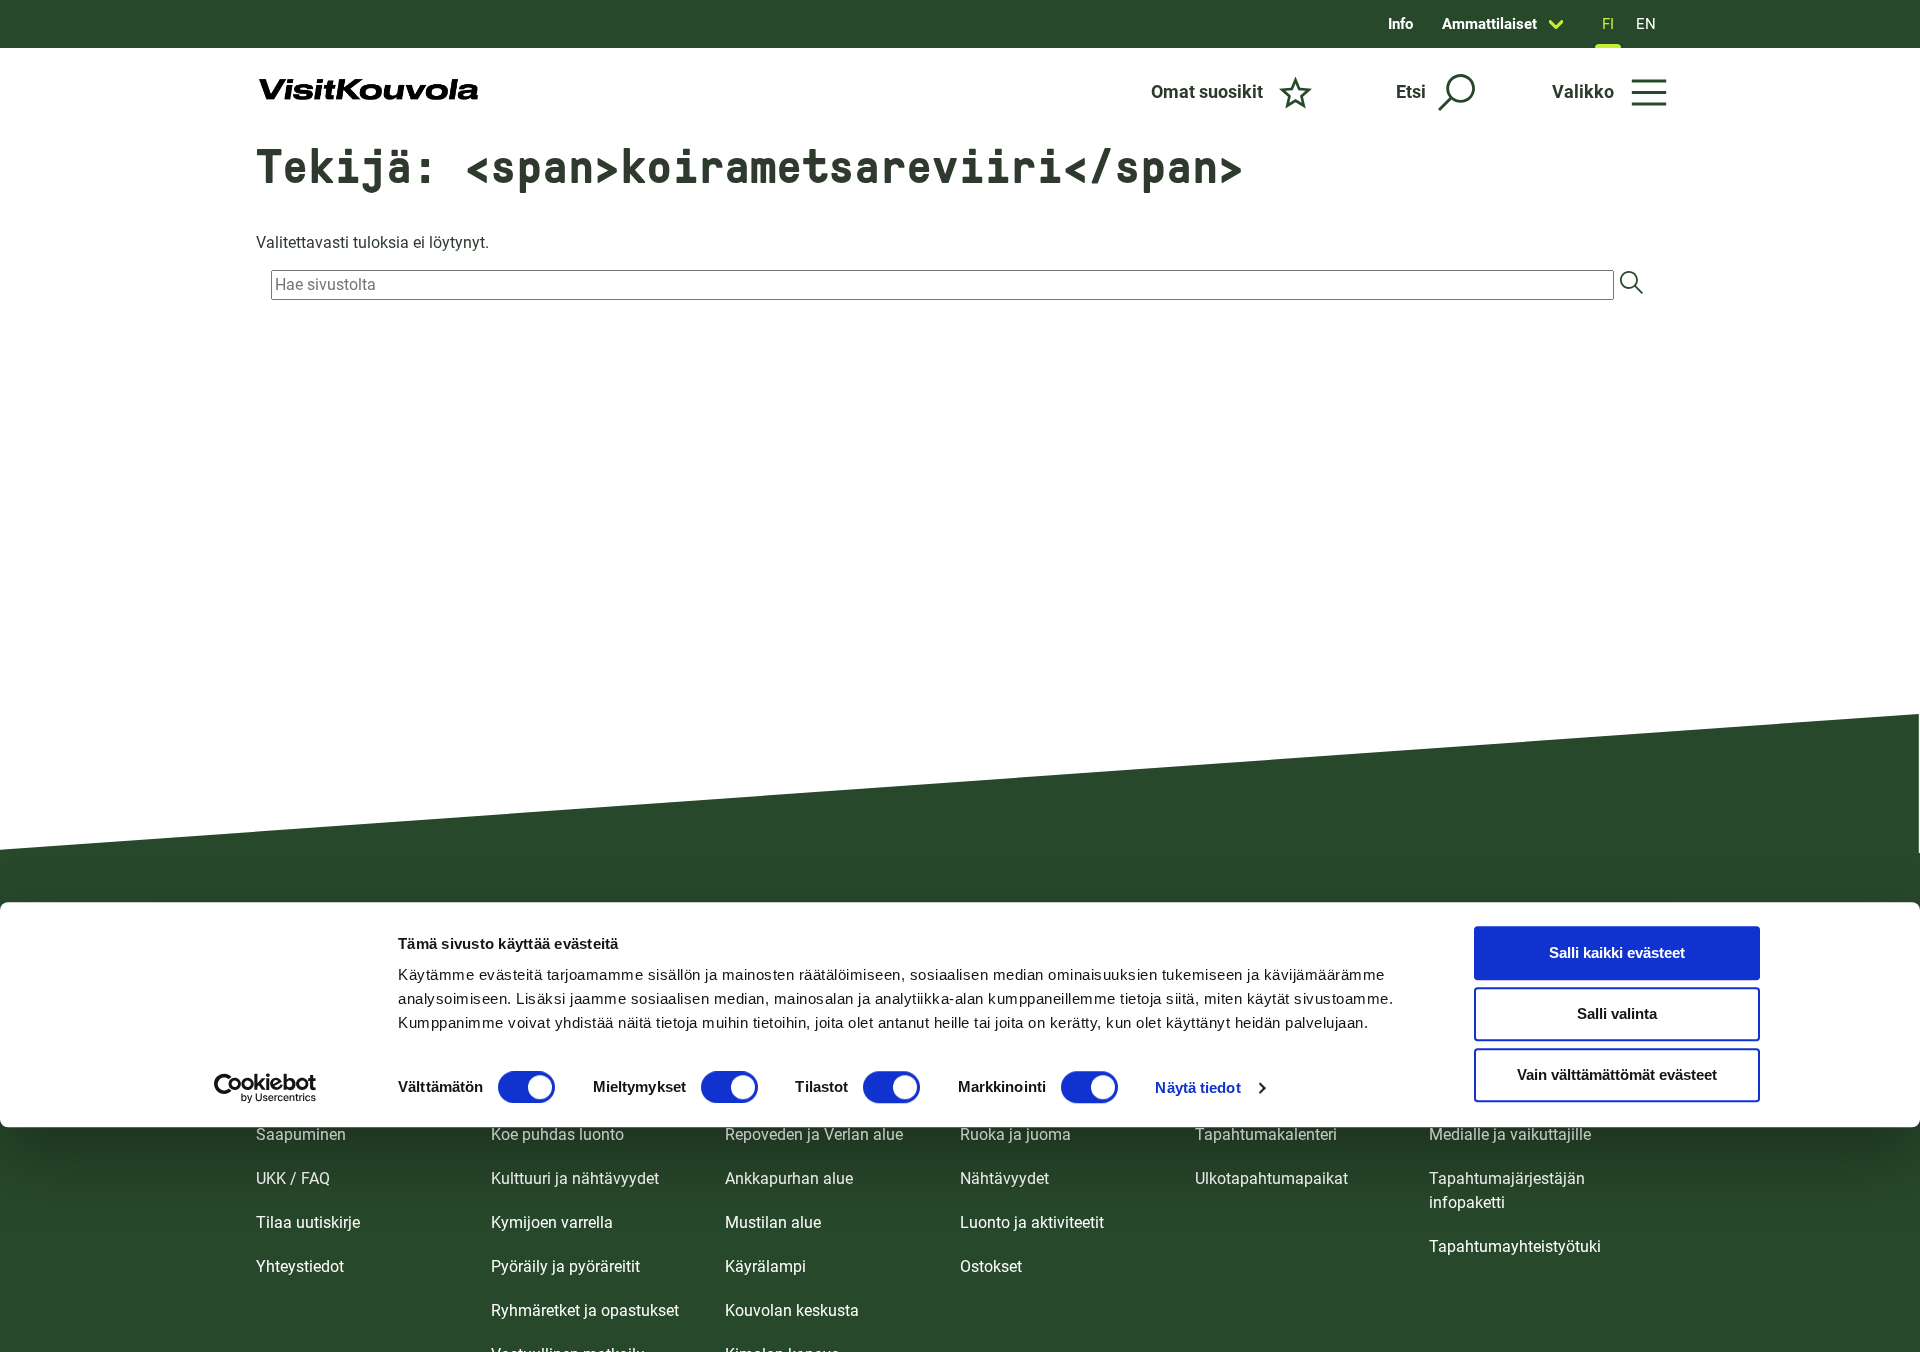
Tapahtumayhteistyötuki (1515, 1246)
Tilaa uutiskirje (308, 1222)
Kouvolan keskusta (792, 1310)
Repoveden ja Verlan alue (814, 1134)
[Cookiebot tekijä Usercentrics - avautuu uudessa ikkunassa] (265, 1088)
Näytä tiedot (1197, 1087)
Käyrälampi (765, 1266)
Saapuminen (301, 1134)
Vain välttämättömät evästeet (1617, 1075)
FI (1608, 24)
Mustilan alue (773, 1222)
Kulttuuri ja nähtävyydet (575, 1178)
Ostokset (991, 1266)
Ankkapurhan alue (789, 1178)
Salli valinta (1617, 1014)
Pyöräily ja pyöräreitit (565, 1266)
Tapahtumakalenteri (1266, 1134)
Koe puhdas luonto (557, 1134)
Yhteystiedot (300, 1266)
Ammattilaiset (1489, 24)
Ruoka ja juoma (1015, 1134)
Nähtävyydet (1004, 1178)
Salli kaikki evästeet (1617, 953)
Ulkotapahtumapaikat (1271, 1178)
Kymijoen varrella (552, 1222)
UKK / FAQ (293, 1178)
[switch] (729, 1087)
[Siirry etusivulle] (368, 92)
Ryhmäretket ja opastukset (585, 1310)
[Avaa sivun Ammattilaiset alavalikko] (1556, 24)
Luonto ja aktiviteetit (1032, 1222)
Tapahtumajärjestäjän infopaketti (1507, 1190)
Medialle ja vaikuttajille (1510, 1134)
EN (1646, 24)
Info (1400, 24)
